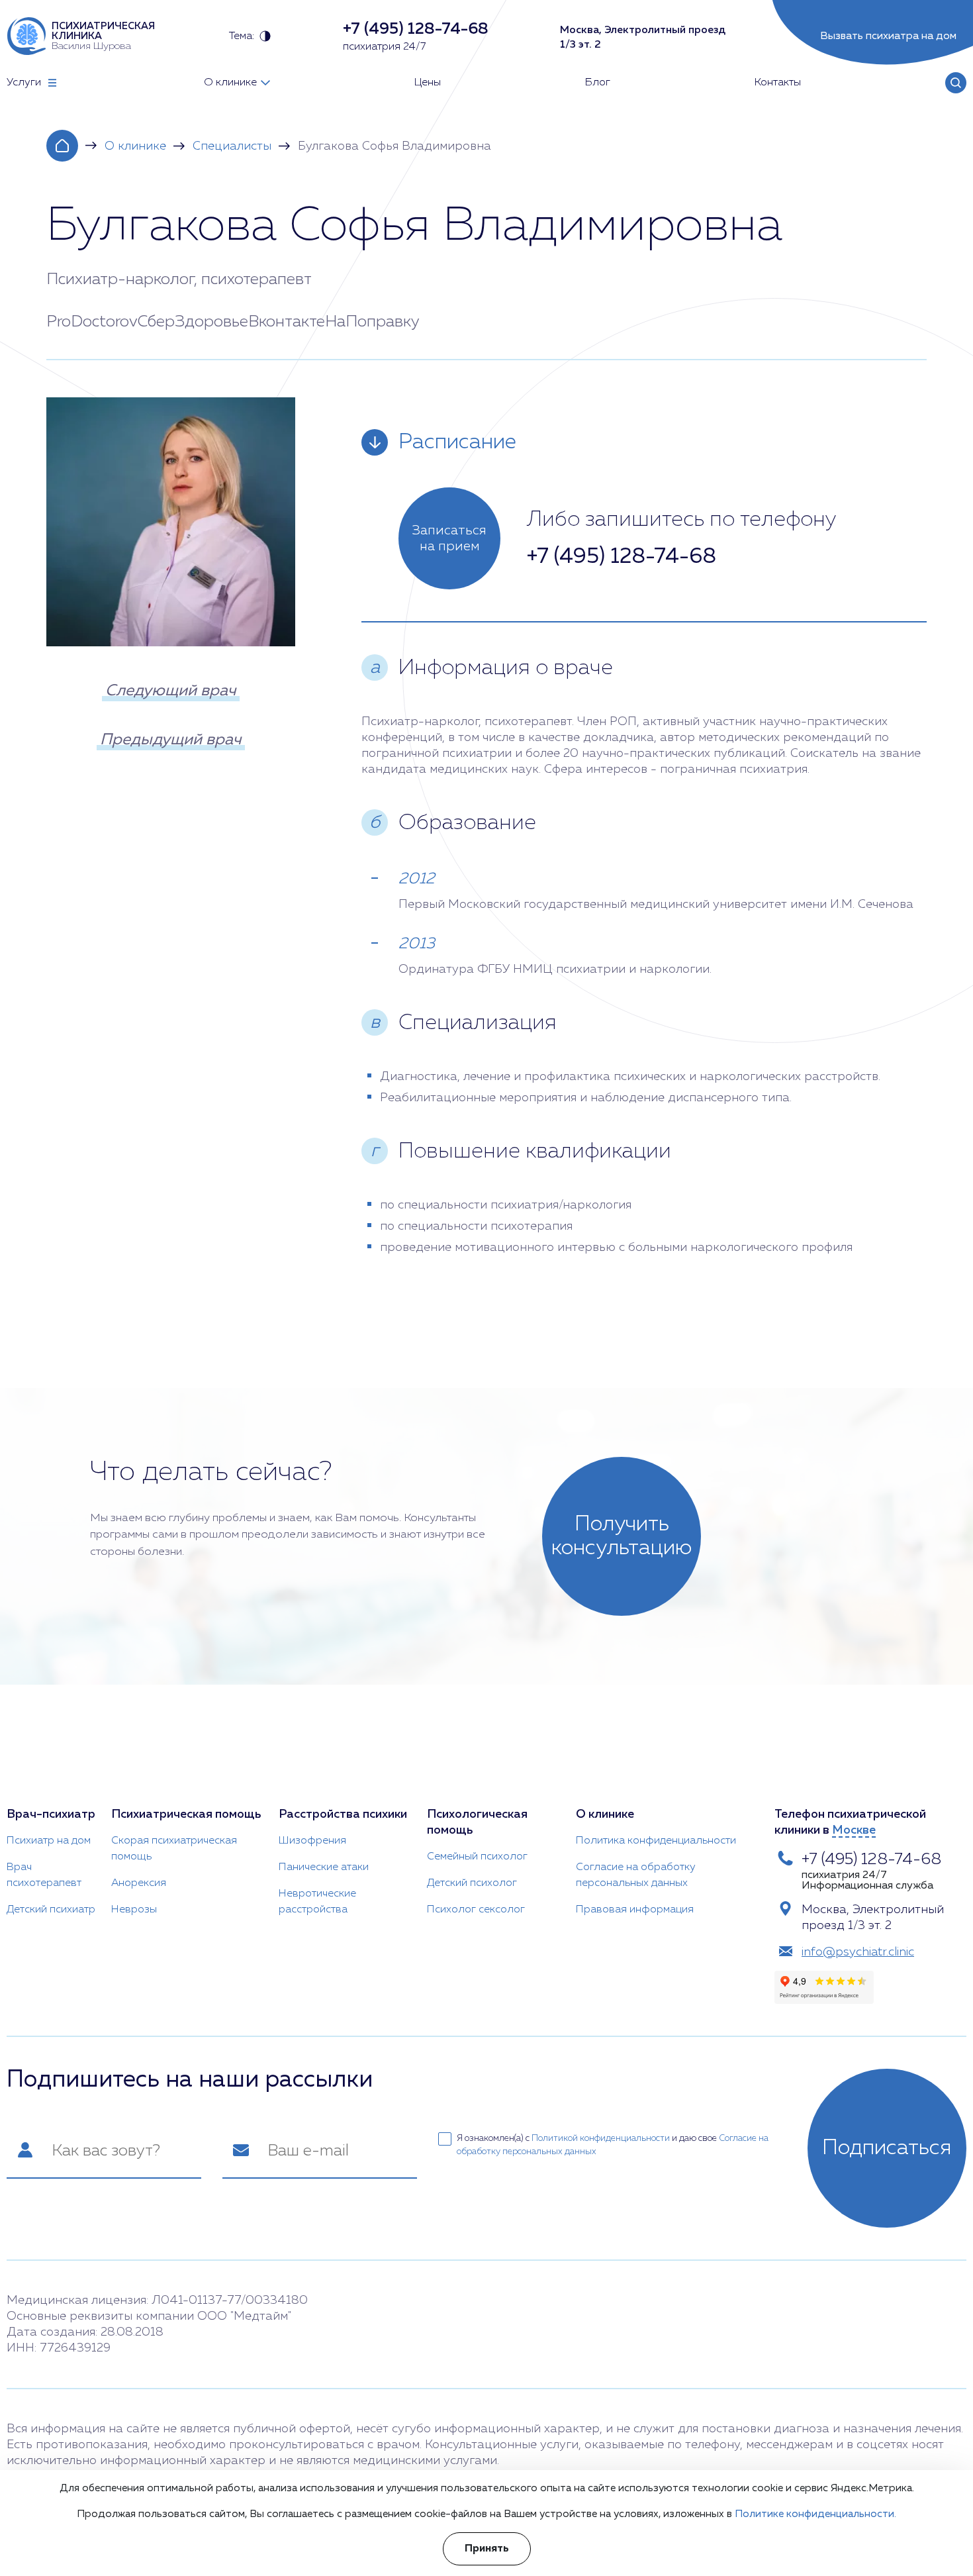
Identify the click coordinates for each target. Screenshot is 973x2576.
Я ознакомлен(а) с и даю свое (613, 2145)
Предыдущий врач (171, 740)
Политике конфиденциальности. (815, 2514)
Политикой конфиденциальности (601, 2139)
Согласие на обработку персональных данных (636, 1875)
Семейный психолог (477, 1857)
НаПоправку (372, 322)
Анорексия (139, 1883)
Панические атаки (324, 1867)
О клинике (135, 146)
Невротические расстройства (317, 1902)
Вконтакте (287, 322)
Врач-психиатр (51, 1814)
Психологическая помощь (477, 1822)
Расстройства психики (343, 1814)
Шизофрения (312, 1841)
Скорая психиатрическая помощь (174, 1849)
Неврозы (134, 1910)
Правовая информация (635, 1910)
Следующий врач (171, 691)
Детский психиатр (51, 1910)
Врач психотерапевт (44, 1875)
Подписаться (887, 2148)
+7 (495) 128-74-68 (622, 557)
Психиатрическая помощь (186, 1814)
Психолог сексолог (476, 1910)
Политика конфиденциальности (656, 1841)
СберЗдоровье (193, 322)
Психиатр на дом (49, 1841)
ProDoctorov (92, 322)
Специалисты (232, 146)
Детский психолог (472, 1883)
